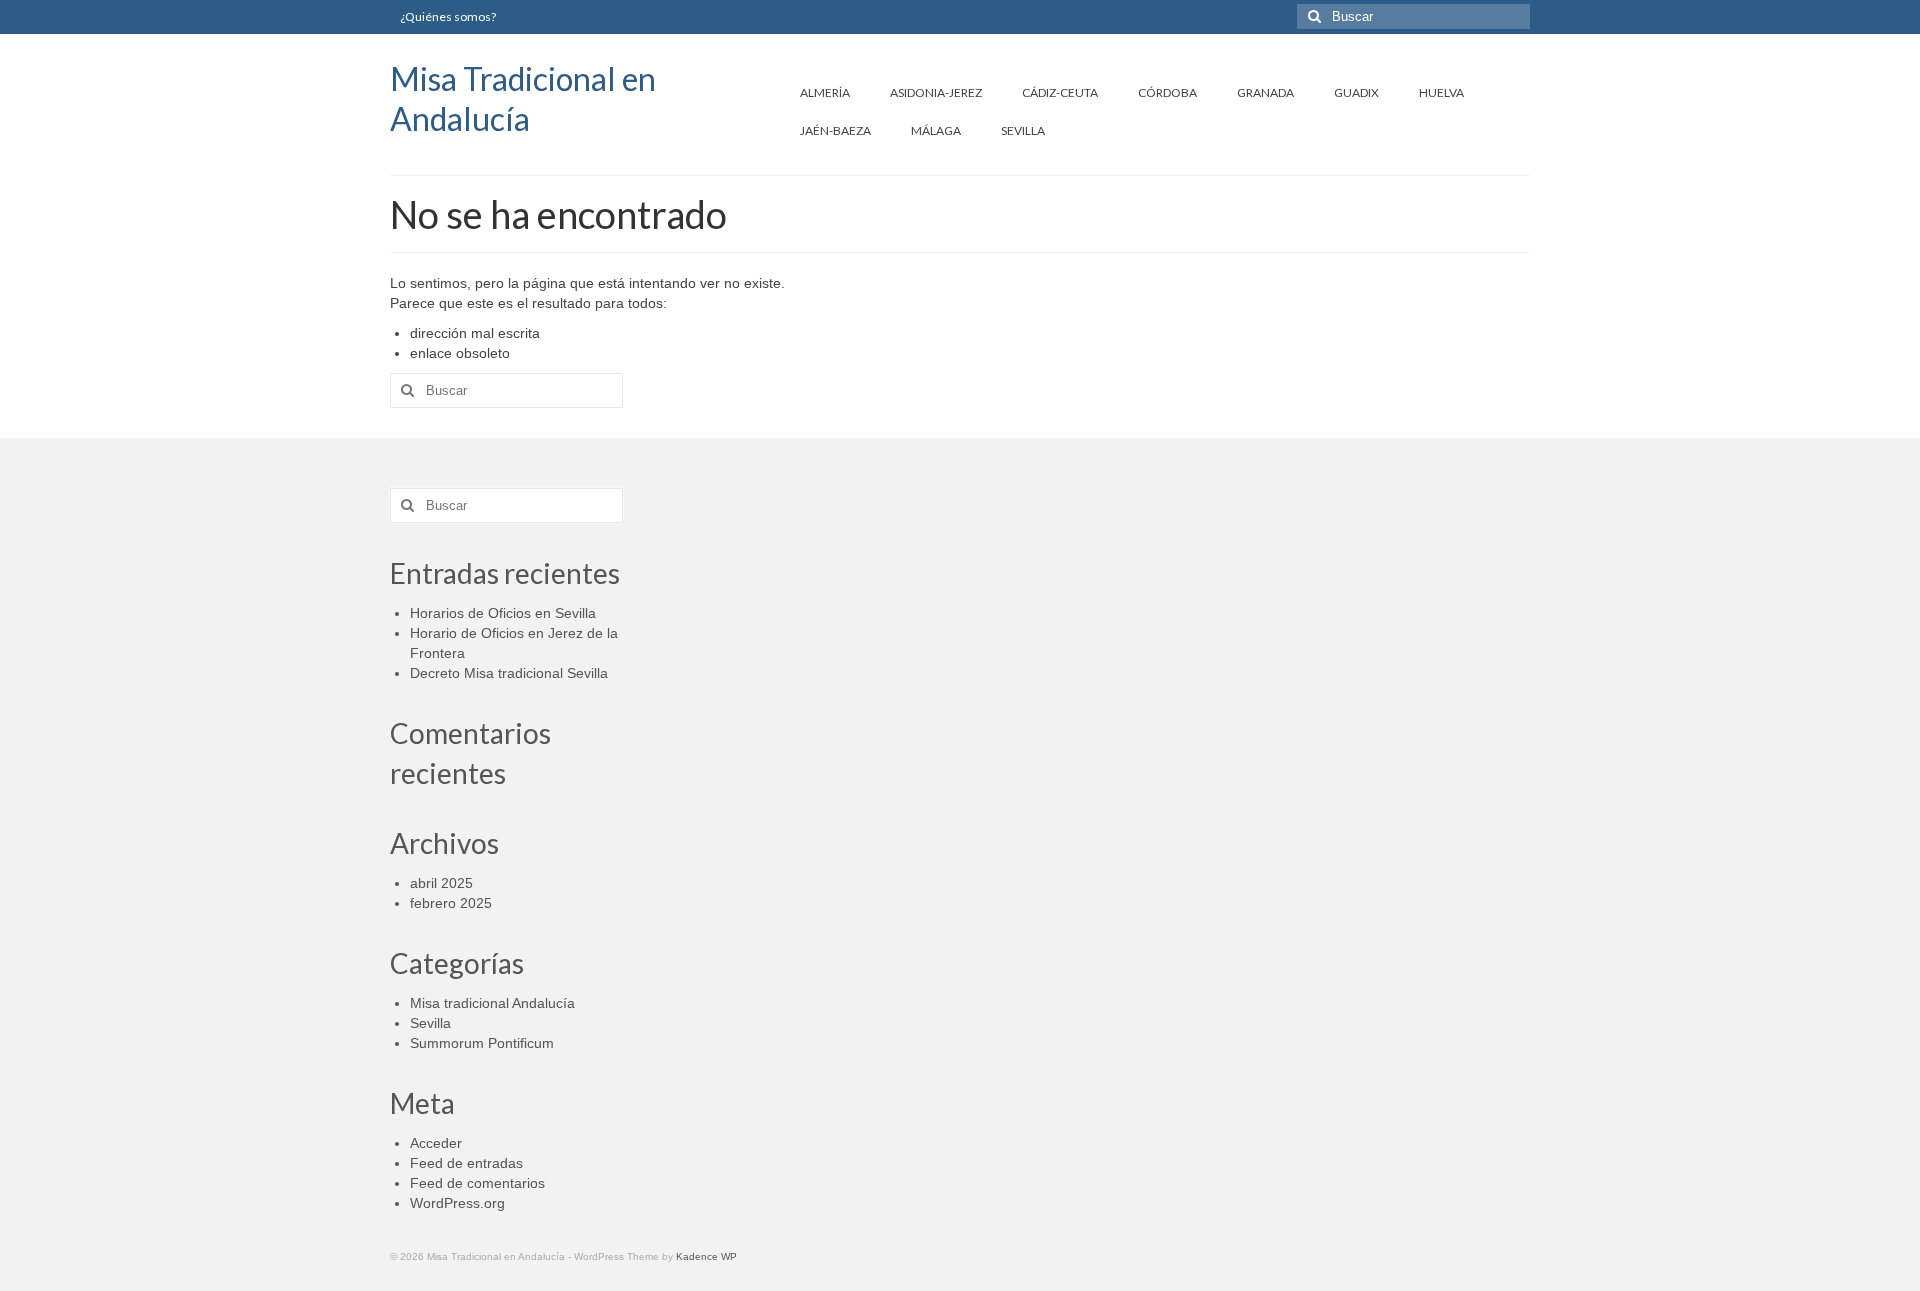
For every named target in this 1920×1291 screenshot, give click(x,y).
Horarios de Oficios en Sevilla (503, 613)
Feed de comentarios (477, 1183)
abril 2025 (441, 883)
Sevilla (430, 1023)
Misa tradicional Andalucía (492, 1003)
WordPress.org (457, 1203)
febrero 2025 (451, 903)
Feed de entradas (466, 1163)
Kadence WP (706, 1256)
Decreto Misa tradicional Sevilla (509, 673)
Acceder (436, 1143)
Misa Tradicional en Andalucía (523, 98)
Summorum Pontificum (482, 1043)
